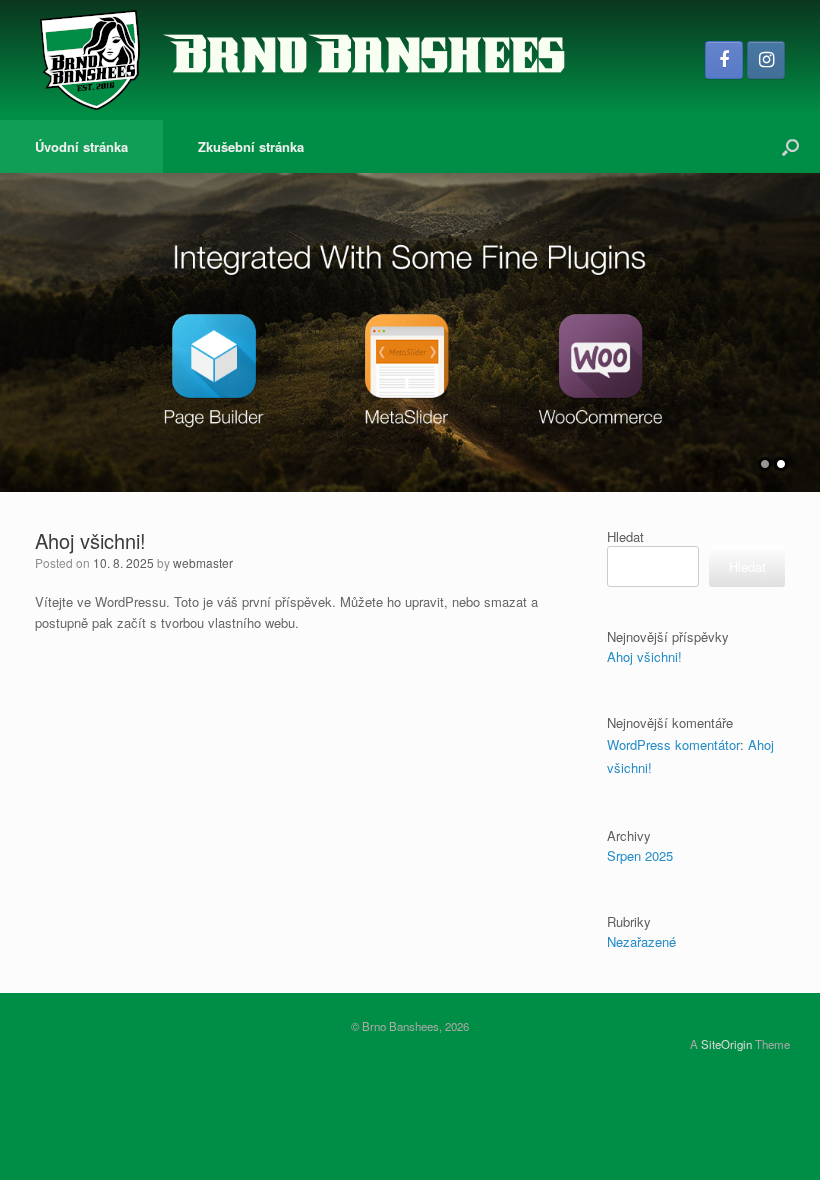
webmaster (203, 562)
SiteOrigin (726, 1044)
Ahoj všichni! (90, 540)
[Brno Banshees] (301, 60)
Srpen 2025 (640, 855)
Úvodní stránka (81, 146)
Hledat (625, 536)
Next (804, 322)
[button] (790, 146)
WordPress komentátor (673, 744)
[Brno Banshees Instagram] (766, 60)
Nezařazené (641, 941)
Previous (16, 322)
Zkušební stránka (251, 146)
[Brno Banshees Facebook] (724, 60)
